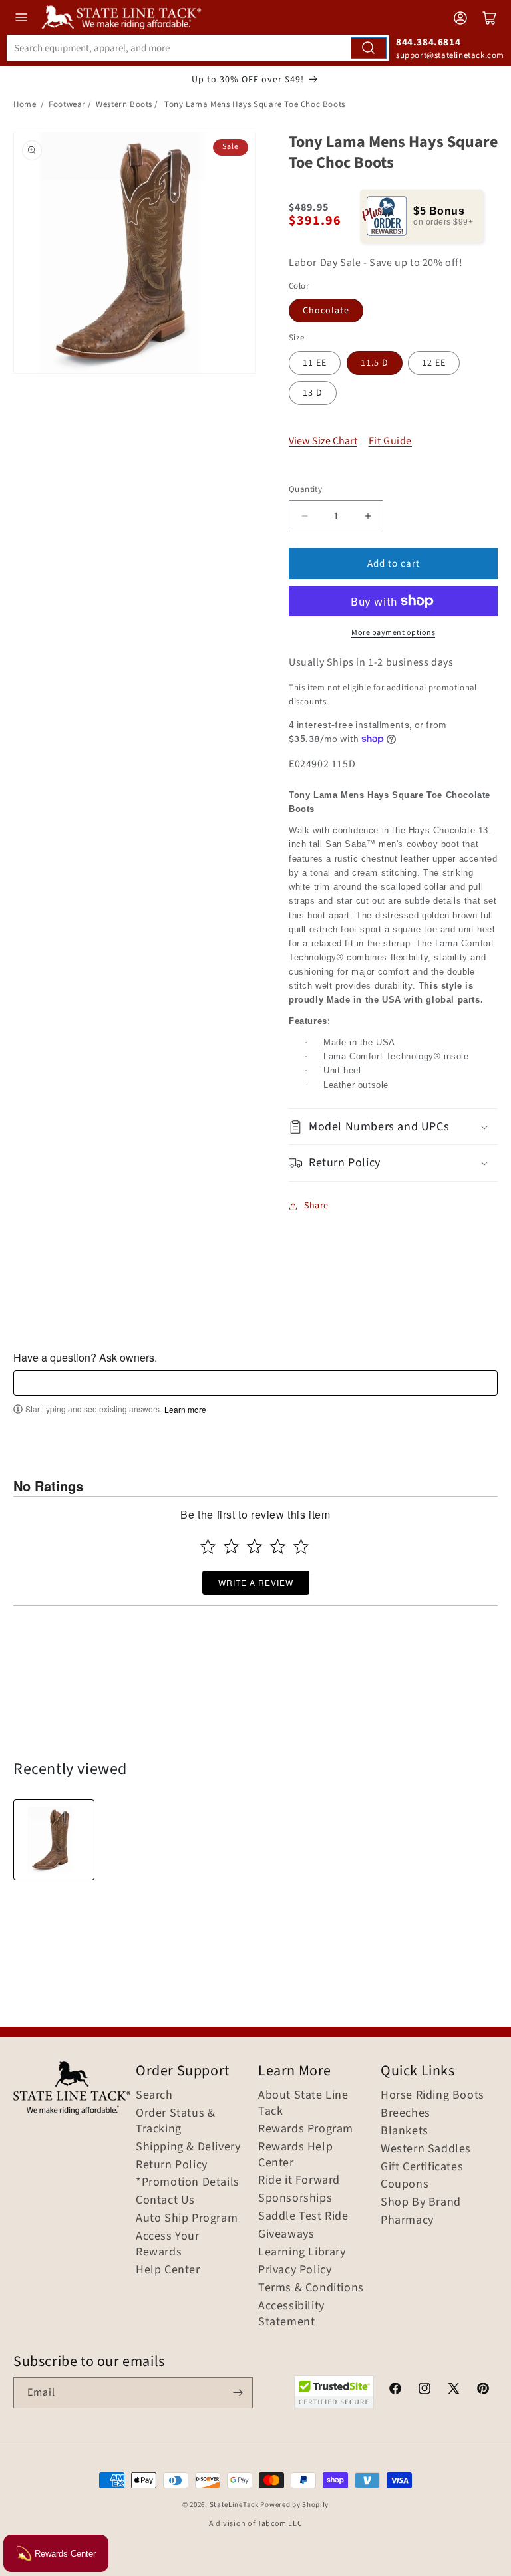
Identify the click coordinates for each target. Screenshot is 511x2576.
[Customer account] (460, 18)
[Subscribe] (238, 2393)
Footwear (67, 104)
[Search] (369, 48)
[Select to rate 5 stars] (301, 1546)
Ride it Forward (299, 2180)
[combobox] (198, 48)
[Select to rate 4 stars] (278, 1546)
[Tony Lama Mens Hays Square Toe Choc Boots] (54, 1840)
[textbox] (255, 1383)
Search (154, 2095)
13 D (313, 393)
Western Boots (124, 104)
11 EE (315, 363)
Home (25, 104)
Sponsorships (295, 2198)
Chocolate (326, 311)
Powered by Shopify (294, 2505)
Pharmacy (407, 2220)
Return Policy (172, 2165)
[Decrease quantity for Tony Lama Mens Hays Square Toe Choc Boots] (304, 516)
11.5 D (375, 363)
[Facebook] (395, 2390)
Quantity (305, 489)
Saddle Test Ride (303, 2216)
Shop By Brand (421, 2202)
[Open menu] (21, 17)
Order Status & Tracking (175, 2121)
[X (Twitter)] (454, 2390)
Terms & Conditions (311, 2288)
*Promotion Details (188, 2182)
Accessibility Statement (291, 2314)
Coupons (405, 2184)
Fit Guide (390, 441)
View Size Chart (323, 441)
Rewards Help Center (295, 2155)
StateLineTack (234, 2505)
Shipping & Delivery (188, 2147)
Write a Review (256, 1582)
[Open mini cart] (490, 18)
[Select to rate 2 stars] (231, 1546)
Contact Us (165, 2200)
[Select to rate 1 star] (208, 1546)
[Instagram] (425, 2390)
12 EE (434, 363)
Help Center (168, 2270)
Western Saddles (426, 2149)
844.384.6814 (428, 42)
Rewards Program (306, 2129)
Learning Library (302, 2252)
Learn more (185, 1410)
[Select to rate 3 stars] (255, 1546)
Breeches (406, 2113)
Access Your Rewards (168, 2244)
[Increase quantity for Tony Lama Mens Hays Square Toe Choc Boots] (368, 516)
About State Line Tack (303, 2103)
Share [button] (316, 1206)
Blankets (405, 2131)
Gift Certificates (422, 2167)
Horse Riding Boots (432, 2095)
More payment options (393, 633)
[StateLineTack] (121, 17)
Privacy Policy (295, 2270)
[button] (393, 1127)
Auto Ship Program (187, 2218)
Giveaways (286, 2234)
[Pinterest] (483, 2390)
